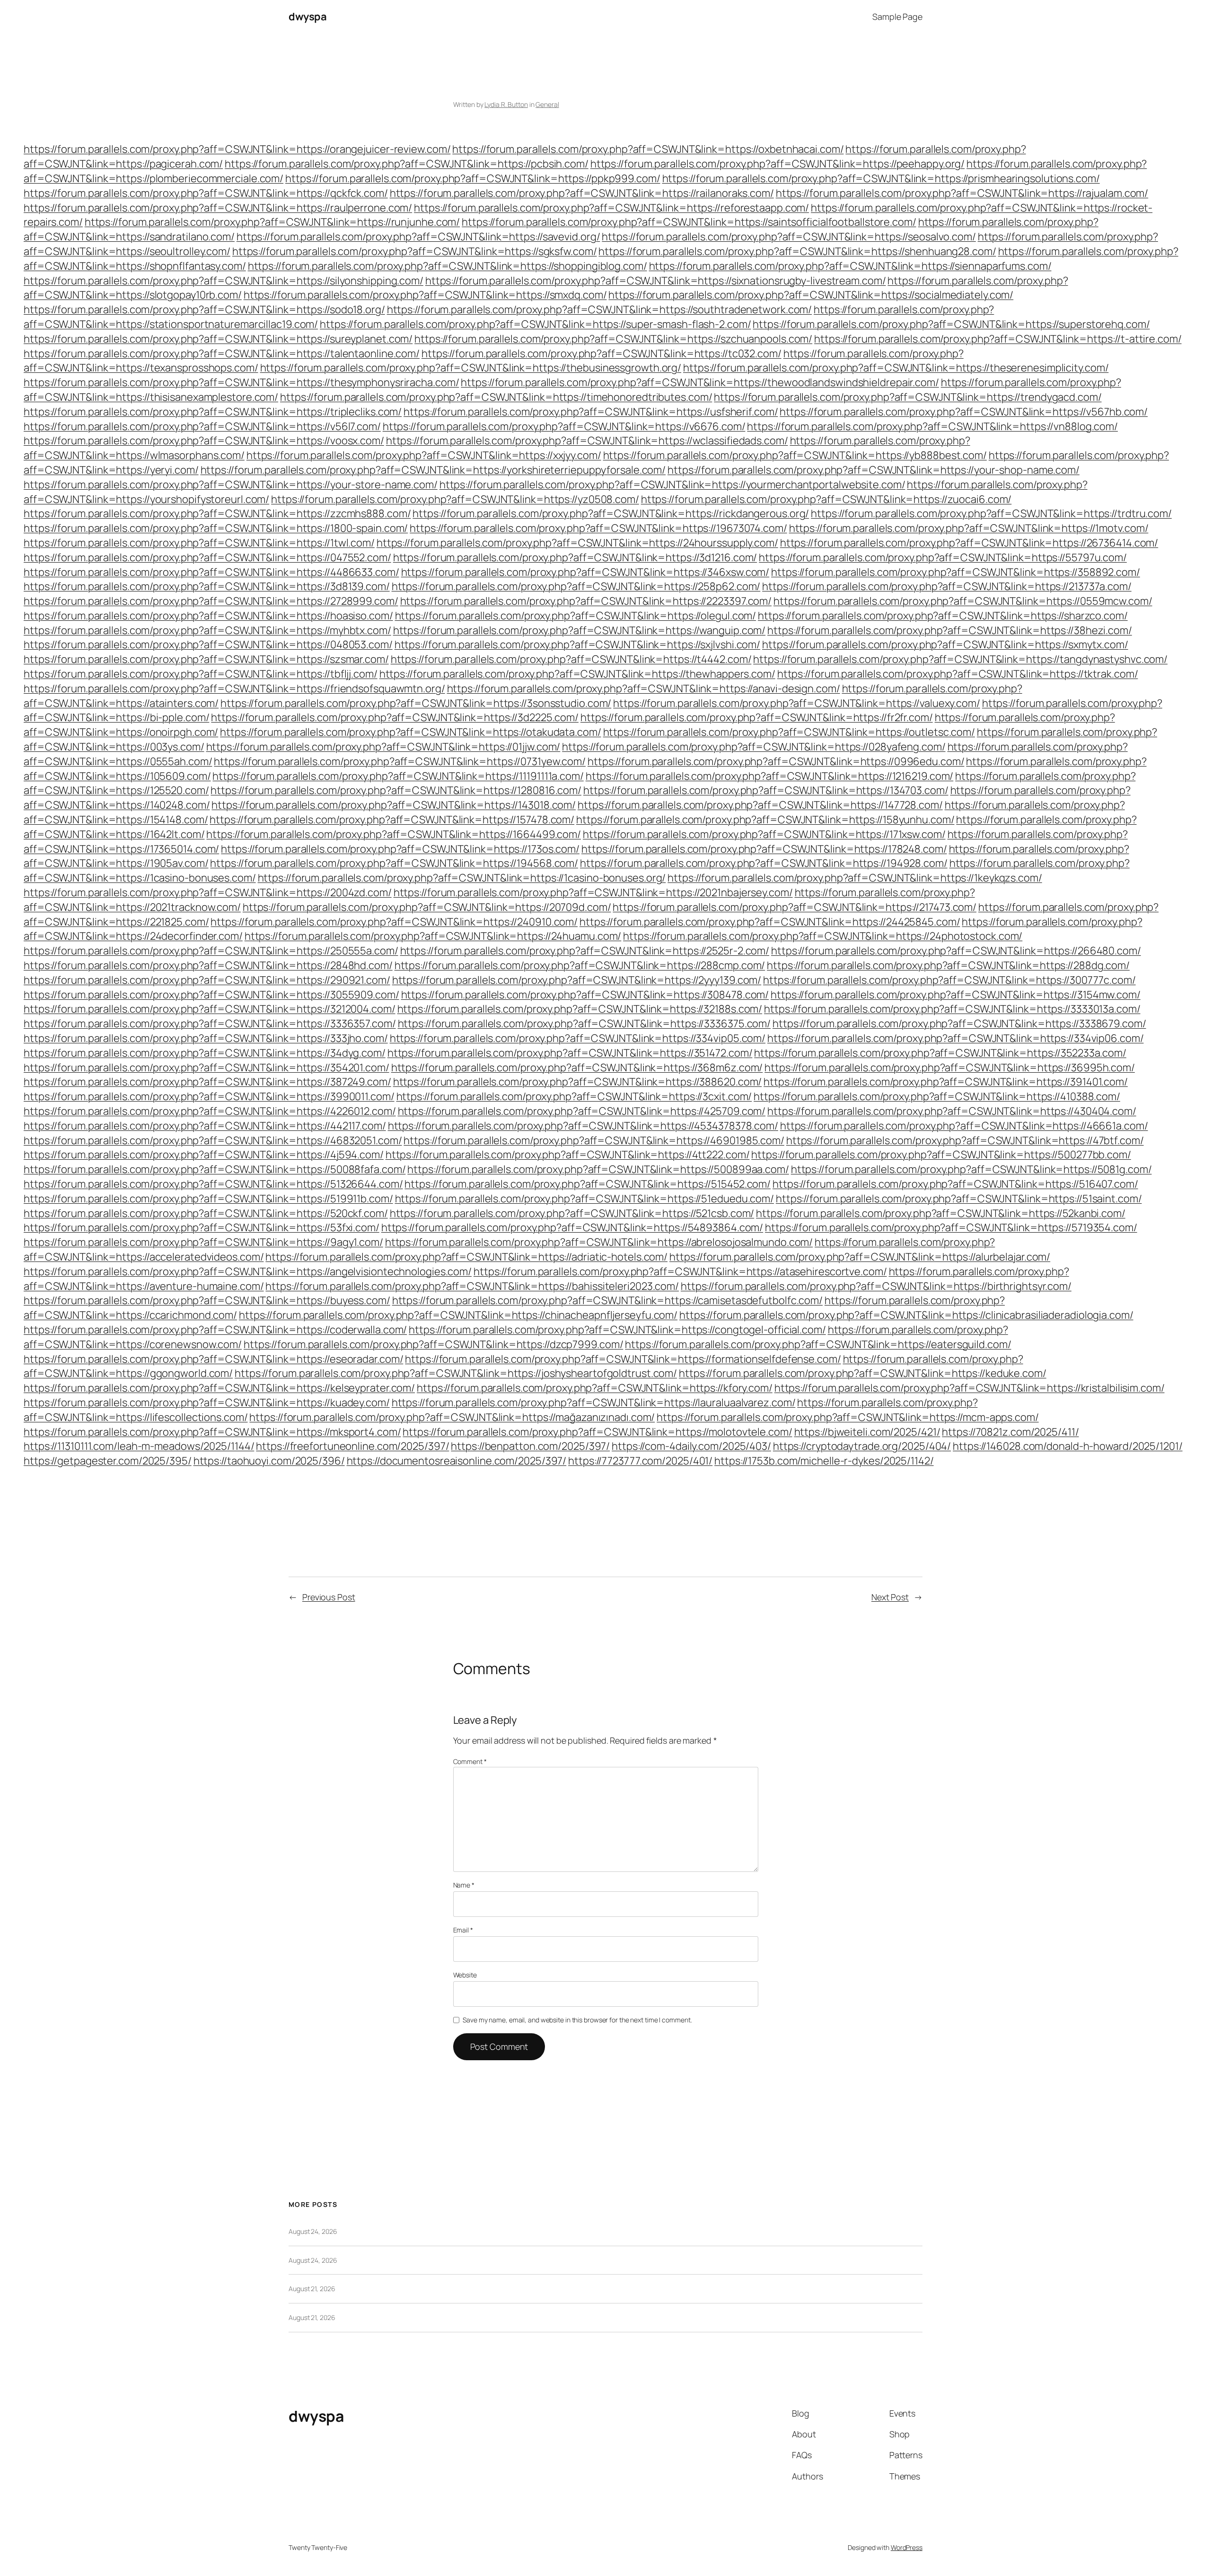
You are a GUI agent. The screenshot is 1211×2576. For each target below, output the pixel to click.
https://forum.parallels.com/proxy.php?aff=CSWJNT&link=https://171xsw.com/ (764, 834)
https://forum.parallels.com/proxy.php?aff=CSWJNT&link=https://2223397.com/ (586, 601)
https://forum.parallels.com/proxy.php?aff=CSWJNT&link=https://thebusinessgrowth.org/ (471, 368)
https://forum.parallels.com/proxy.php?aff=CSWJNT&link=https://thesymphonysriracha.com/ (241, 382)
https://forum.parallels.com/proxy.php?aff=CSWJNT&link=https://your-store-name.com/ (231, 485)
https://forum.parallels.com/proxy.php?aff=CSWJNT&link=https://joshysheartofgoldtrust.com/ (456, 1373)
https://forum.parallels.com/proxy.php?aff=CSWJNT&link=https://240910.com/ (394, 922)
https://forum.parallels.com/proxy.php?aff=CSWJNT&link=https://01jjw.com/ (383, 747)
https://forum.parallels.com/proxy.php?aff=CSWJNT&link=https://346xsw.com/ (585, 572)
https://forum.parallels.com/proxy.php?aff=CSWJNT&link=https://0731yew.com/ (400, 761)
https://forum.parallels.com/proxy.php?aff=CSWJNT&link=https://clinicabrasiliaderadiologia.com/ (906, 1315)
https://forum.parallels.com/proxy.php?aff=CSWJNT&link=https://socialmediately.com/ (811, 295)
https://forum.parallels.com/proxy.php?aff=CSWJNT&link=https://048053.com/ (208, 644)
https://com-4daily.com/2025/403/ (691, 1446)
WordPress (907, 2547)
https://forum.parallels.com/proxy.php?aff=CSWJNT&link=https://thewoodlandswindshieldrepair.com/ (700, 382)
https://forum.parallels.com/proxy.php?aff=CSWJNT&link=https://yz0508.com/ (455, 499)
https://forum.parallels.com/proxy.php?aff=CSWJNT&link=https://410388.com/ (937, 1096)
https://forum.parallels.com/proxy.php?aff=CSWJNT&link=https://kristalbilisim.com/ (970, 1388)
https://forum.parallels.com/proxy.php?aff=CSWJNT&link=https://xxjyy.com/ (424, 455)
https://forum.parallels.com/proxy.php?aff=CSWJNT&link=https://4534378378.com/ (583, 1126)
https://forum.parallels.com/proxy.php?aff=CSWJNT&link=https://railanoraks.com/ (582, 193)
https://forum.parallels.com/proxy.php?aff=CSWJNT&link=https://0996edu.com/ (776, 761)
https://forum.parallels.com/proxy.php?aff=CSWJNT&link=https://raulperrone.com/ (218, 208)
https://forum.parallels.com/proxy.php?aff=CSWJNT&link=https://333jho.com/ (206, 1038)
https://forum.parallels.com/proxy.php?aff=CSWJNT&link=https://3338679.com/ (959, 1023)
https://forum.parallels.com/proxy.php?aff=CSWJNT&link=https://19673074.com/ (598, 528)
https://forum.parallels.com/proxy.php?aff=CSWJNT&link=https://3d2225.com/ (395, 717)
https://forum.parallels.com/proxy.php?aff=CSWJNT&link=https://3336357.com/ (210, 1023)
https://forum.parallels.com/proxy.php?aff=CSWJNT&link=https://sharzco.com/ (943, 616)
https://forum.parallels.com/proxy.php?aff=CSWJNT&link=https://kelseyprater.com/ (219, 1388)
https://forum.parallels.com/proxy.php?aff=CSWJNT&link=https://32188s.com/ (580, 1009)
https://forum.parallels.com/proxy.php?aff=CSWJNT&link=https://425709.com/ (582, 1111)
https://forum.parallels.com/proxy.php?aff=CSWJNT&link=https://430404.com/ (952, 1111)
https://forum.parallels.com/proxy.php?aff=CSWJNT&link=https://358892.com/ (956, 572)
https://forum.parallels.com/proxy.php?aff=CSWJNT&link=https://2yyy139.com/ (577, 980)
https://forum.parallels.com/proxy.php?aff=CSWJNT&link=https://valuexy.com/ (797, 703)
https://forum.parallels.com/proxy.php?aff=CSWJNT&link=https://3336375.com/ (584, 1023)
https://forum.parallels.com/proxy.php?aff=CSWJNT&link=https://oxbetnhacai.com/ (648, 149)
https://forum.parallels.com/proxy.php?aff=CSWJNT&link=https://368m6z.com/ (577, 1067)
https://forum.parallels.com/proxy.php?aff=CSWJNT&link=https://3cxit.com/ (574, 1096)
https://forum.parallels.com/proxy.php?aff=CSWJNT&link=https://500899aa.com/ (598, 1169)
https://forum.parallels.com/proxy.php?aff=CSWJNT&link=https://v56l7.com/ (202, 426)
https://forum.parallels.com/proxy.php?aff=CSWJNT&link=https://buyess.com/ (207, 1300)
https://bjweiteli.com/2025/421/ (867, 1432)
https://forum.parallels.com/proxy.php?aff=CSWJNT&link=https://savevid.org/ (418, 237)
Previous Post (329, 1597)
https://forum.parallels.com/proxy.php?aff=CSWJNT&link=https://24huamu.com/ (433, 936)
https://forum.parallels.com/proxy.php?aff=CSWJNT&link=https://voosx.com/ (204, 441)
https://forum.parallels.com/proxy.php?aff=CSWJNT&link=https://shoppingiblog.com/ (448, 266)
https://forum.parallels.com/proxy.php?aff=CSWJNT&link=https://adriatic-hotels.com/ (466, 1257)
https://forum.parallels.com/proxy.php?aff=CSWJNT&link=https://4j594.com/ (204, 1155)
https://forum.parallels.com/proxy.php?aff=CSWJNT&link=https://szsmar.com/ (206, 659)
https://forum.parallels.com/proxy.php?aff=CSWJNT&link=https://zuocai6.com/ (826, 499)
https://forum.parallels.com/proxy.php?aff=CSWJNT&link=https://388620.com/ (578, 1082)
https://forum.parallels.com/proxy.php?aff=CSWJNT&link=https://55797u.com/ (943, 557)
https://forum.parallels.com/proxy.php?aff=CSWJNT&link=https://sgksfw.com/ (415, 251)
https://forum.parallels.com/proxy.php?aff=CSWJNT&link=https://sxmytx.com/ (945, 644)
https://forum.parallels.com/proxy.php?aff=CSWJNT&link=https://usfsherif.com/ (591, 412)
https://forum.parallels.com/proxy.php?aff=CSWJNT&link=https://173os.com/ (400, 849)
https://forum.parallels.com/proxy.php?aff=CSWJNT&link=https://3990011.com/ (209, 1096)
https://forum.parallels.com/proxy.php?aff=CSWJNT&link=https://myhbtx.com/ (207, 630)
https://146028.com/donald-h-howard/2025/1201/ (1068, 1446)
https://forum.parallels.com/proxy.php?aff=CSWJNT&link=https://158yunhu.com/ (765, 820)
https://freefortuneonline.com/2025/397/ (352, 1446)
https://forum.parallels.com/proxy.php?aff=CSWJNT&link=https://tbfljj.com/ (201, 674)
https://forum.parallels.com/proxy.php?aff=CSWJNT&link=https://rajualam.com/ (962, 193)
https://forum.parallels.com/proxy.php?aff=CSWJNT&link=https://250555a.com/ (211, 951)
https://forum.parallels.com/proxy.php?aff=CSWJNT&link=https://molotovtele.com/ (597, 1432)
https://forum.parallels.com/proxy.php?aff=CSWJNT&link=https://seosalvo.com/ (789, 237)
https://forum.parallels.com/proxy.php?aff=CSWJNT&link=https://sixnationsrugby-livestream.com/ (656, 281)
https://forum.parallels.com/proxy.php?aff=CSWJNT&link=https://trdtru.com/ (991, 513)
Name (464, 1885)
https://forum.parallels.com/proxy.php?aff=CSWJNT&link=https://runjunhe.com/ (272, 222)
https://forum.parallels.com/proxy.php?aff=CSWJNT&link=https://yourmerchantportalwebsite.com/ (672, 485)
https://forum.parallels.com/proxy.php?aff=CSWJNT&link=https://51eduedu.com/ (585, 1199)
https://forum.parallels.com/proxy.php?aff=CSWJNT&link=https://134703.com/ (766, 790)
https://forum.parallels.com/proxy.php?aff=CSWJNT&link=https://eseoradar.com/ (213, 1359)
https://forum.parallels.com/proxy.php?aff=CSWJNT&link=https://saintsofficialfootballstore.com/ (689, 222)
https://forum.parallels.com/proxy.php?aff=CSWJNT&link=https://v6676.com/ (564, 426)
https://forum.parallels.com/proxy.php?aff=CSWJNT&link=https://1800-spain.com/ (216, 528)
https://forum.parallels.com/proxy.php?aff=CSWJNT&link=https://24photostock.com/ (823, 936)
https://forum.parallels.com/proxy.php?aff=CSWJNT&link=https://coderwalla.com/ (215, 1330)
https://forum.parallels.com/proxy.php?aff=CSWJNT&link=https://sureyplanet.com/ (218, 339)
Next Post (890, 1597)
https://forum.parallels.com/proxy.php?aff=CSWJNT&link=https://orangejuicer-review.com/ (237, 149)
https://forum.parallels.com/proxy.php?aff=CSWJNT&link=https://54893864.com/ (572, 1227)
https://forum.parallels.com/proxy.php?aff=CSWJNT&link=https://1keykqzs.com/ (855, 878)
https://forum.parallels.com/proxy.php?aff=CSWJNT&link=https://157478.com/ (392, 820)
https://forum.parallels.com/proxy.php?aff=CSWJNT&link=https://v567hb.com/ (964, 412)
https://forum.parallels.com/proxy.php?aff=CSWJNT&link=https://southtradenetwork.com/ (600, 309)
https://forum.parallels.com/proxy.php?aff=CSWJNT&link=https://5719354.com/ (951, 1227)
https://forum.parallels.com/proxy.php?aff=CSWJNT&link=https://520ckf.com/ (206, 1213)
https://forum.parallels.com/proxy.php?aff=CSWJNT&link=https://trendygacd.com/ (908, 397)
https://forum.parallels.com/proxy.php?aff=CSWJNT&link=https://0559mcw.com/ (963, 601)
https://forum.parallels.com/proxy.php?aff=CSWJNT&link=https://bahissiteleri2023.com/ (472, 1286)
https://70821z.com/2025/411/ (1010, 1432)
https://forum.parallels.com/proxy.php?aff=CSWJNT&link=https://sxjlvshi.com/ (578, 644)
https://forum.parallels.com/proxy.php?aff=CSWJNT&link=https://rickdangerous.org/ (611, 513)
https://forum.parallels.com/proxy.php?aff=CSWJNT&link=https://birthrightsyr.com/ (876, 1286)
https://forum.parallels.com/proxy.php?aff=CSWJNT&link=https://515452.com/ (588, 1184)
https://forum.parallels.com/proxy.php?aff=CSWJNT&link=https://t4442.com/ (571, 659)
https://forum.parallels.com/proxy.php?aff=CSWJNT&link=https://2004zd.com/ (208, 892)
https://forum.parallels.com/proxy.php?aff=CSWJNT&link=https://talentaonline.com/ (222, 353)
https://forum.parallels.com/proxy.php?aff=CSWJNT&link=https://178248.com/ (764, 849)
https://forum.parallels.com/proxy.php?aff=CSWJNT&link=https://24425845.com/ (770, 922)
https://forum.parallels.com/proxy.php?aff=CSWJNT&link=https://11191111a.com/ (398, 776)
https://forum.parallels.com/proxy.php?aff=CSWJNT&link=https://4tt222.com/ (568, 1155)
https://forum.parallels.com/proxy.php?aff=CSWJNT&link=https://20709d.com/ (427, 907)
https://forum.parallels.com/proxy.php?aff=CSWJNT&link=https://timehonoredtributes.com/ (496, 397)
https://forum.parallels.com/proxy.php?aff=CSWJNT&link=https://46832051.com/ (213, 1140)
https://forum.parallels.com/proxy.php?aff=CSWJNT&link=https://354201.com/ (206, 1067)
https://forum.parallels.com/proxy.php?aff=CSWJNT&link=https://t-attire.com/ (998, 339)
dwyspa (307, 17)
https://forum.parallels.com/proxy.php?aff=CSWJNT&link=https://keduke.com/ (863, 1373)
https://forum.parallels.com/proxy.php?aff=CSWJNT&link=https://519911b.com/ (208, 1199)
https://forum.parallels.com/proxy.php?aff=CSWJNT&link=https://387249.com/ (207, 1082)
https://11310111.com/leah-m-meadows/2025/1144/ (139, 1446)
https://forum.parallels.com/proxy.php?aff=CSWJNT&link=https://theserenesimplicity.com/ (896, 368)
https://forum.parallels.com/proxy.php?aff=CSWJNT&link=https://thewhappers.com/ (577, 674)
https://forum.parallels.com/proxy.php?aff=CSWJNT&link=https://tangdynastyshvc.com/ (960, 659)
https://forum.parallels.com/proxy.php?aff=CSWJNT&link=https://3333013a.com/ (952, 1009)
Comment (470, 1761)
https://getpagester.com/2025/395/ (108, 1461)
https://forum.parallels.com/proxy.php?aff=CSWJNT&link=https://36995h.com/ (950, 1067)
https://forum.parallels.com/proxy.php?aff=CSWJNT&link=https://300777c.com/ (949, 980)
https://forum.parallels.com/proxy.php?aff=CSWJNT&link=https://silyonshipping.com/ (224, 281)
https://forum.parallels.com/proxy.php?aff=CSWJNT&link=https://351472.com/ (570, 1053)
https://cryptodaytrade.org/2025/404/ (862, 1446)
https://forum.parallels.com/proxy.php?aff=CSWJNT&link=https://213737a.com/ (947, 586)
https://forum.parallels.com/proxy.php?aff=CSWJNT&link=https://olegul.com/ (576, 616)
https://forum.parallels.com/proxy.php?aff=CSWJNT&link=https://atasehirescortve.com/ (680, 1271)
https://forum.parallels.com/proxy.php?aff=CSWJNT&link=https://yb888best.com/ (795, 455)
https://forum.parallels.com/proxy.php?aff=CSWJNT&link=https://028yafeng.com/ (754, 747)
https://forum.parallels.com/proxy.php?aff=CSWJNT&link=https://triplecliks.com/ (213, 412)
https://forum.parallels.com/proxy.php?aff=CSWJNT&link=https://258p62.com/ (576, 586)
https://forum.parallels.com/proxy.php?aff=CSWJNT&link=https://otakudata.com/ (410, 732)
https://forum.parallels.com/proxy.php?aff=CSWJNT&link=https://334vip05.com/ (578, 1038)
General (547, 104)
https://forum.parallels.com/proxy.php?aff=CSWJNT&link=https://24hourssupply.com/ (577, 543)
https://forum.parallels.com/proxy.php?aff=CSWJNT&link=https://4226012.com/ (210, 1111)
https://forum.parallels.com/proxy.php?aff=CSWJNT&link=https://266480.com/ (956, 951)
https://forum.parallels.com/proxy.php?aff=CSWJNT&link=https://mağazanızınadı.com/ (452, 1417)
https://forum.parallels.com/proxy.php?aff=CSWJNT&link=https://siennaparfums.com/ (850, 266)
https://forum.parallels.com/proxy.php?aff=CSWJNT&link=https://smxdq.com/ (425, 295)
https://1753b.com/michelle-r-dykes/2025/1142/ (824, 1461)
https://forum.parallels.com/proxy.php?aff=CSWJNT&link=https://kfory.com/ (595, 1388)
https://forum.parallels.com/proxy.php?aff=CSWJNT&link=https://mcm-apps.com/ (848, 1417)
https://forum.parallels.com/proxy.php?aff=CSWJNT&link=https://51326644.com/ (213, 1184)
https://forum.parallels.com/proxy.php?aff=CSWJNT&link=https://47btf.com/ (965, 1140)
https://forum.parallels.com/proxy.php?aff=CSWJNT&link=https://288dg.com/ (948, 965)
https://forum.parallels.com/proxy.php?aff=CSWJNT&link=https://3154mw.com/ (956, 995)
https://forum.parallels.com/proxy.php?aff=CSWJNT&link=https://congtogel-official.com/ (617, 1330)
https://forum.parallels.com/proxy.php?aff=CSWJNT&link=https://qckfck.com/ (206, 193)
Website (465, 1975)
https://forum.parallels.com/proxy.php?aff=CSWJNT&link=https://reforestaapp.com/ (611, 208)
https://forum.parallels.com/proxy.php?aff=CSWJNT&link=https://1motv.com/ (969, 528)
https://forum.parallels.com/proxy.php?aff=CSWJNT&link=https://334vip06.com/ (956, 1038)
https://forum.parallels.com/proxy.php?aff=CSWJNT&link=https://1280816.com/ (396, 790)
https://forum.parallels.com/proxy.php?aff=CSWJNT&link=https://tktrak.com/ (958, 674)
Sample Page (897, 17)
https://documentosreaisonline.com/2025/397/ (457, 1461)
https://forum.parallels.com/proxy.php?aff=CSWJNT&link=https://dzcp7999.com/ (434, 1344)
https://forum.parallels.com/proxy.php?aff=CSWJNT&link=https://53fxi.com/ (202, 1227)
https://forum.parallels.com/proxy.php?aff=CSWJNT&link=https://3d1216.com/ (575, 557)
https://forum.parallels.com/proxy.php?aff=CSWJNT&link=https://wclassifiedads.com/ (587, 441)
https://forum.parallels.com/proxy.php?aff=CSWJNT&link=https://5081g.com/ (971, 1169)
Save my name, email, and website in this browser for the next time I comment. (577, 2020)
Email (463, 1930)
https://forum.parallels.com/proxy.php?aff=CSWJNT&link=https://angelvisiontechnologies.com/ (248, 1271)
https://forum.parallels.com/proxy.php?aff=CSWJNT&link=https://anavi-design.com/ (644, 688)
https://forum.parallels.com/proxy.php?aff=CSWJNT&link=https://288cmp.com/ (580, 965)
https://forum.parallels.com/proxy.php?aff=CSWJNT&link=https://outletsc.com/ (789, 732)
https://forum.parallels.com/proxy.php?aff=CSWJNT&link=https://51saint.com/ (959, 1199)
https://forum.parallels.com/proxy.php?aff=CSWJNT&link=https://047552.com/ (207, 557)
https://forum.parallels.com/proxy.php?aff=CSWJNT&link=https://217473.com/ (794, 907)
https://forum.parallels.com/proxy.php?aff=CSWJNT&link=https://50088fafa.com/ (215, 1169)
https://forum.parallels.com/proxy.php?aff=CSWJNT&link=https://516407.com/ (955, 1184)
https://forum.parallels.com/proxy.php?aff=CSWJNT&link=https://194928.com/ (764, 863)
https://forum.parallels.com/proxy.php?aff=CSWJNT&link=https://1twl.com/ (199, 543)
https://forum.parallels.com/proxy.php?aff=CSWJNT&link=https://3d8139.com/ (207, 586)
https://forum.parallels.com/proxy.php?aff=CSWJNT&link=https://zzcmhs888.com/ (217, 513)
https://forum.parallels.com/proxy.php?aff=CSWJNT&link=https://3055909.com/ (211, 995)
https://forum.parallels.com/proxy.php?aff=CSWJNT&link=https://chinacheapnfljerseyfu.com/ (458, 1315)
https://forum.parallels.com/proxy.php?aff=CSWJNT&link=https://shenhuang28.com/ (797, 251)
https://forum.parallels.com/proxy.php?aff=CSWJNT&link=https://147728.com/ (760, 805)
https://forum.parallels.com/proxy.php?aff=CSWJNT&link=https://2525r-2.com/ (585, 951)
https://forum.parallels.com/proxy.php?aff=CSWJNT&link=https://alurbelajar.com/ (860, 1257)
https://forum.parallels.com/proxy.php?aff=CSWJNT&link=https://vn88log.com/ (932, 426)
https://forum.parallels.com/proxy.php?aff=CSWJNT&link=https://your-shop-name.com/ (873, 470)
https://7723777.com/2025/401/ (640, 1461)
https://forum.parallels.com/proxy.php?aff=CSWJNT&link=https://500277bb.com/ (941, 1155)
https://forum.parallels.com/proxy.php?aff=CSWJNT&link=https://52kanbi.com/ (941, 1213)
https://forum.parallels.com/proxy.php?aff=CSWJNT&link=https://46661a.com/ (964, 1126)
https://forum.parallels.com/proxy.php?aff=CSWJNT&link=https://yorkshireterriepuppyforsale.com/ (433, 470)
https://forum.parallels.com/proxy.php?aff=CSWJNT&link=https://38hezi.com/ (950, 630)
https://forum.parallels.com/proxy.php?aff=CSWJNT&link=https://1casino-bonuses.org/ (462, 878)
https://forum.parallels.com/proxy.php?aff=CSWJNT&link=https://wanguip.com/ (579, 630)
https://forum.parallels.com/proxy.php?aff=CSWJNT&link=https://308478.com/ (585, 995)
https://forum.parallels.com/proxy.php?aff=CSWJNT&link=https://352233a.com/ (940, 1053)
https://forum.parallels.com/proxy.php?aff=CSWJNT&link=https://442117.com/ (205, 1126)
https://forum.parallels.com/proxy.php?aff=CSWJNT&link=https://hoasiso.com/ (208, 616)
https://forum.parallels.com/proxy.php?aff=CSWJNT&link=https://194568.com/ (394, 863)
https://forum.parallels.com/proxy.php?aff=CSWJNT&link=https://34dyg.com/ (205, 1053)
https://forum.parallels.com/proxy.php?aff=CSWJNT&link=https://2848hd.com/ (208, 965)
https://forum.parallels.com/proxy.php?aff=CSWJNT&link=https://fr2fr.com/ (757, 717)
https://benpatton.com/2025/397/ (530, 1446)
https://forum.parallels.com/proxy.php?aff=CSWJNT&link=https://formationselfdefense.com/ (623, 1359)
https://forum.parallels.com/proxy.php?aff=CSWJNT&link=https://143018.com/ (394, 805)
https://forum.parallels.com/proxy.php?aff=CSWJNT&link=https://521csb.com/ (572, 1213)
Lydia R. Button (506, 104)
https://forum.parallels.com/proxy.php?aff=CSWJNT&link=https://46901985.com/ (594, 1140)
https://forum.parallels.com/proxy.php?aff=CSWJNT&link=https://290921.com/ (207, 980)
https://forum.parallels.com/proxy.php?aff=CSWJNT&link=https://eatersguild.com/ (818, 1344)
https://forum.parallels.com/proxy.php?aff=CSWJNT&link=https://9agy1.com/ (203, 1242)
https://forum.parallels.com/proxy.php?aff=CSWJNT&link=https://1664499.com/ (394, 834)
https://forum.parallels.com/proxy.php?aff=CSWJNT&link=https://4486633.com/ (211, 572)
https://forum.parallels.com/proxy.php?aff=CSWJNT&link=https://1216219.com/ (770, 776)
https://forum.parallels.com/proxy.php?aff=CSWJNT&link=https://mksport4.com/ (212, 1432)
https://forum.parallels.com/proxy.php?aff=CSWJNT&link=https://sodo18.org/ (204, 309)
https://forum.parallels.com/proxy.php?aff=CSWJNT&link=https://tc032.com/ (601, 353)
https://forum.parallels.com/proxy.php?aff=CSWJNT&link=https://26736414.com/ (969, 543)
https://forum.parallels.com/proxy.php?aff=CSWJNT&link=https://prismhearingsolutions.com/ (881, 178)
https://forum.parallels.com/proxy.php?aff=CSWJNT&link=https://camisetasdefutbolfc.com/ (607, 1300)
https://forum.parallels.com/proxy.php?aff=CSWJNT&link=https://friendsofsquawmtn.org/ (234, 688)
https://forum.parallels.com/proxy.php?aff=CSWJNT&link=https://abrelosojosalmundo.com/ (599, 1242)
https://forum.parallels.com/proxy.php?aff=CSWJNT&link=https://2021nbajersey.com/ (593, 892)
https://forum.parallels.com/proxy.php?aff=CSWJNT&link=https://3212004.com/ (210, 1009)
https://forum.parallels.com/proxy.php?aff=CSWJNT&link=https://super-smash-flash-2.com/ (535, 324)
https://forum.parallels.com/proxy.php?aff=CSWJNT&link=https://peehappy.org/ (778, 164)
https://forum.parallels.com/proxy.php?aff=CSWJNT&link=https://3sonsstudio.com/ (416, 703)
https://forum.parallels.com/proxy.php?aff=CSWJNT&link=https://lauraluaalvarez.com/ (594, 1403)
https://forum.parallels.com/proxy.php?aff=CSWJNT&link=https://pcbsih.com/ (407, 164)
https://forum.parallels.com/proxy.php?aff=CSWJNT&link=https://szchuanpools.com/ (613, 339)
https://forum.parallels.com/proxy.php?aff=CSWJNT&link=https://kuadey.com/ (207, 1403)
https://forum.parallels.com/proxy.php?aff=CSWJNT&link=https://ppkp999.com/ (473, 178)
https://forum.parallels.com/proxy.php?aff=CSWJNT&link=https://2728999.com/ (211, 601)
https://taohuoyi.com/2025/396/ (269, 1461)
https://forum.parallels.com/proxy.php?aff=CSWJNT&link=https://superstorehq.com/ (951, 324)
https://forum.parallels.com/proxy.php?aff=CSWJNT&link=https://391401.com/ (946, 1082)
